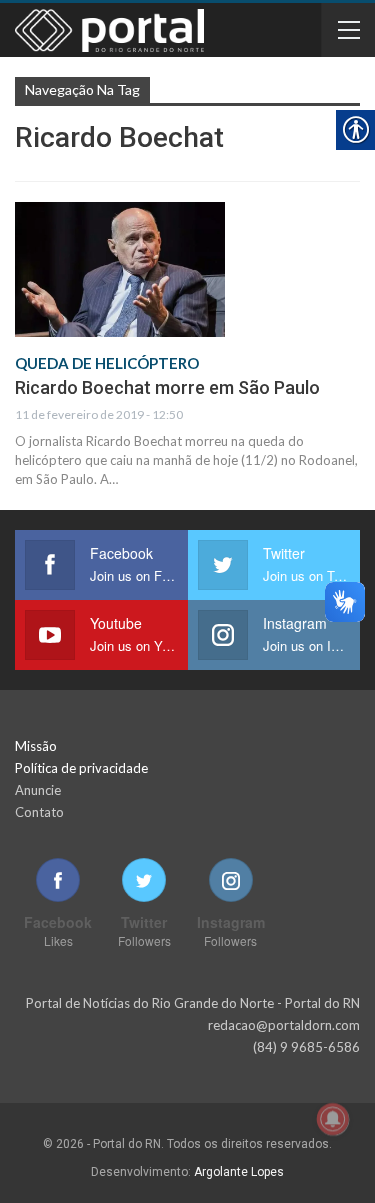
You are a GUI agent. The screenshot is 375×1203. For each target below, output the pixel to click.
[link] (120, 269)
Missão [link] (36, 746)
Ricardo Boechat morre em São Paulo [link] (167, 387)
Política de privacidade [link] (81, 768)
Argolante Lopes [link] (239, 1172)
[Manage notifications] (333, 1119)
